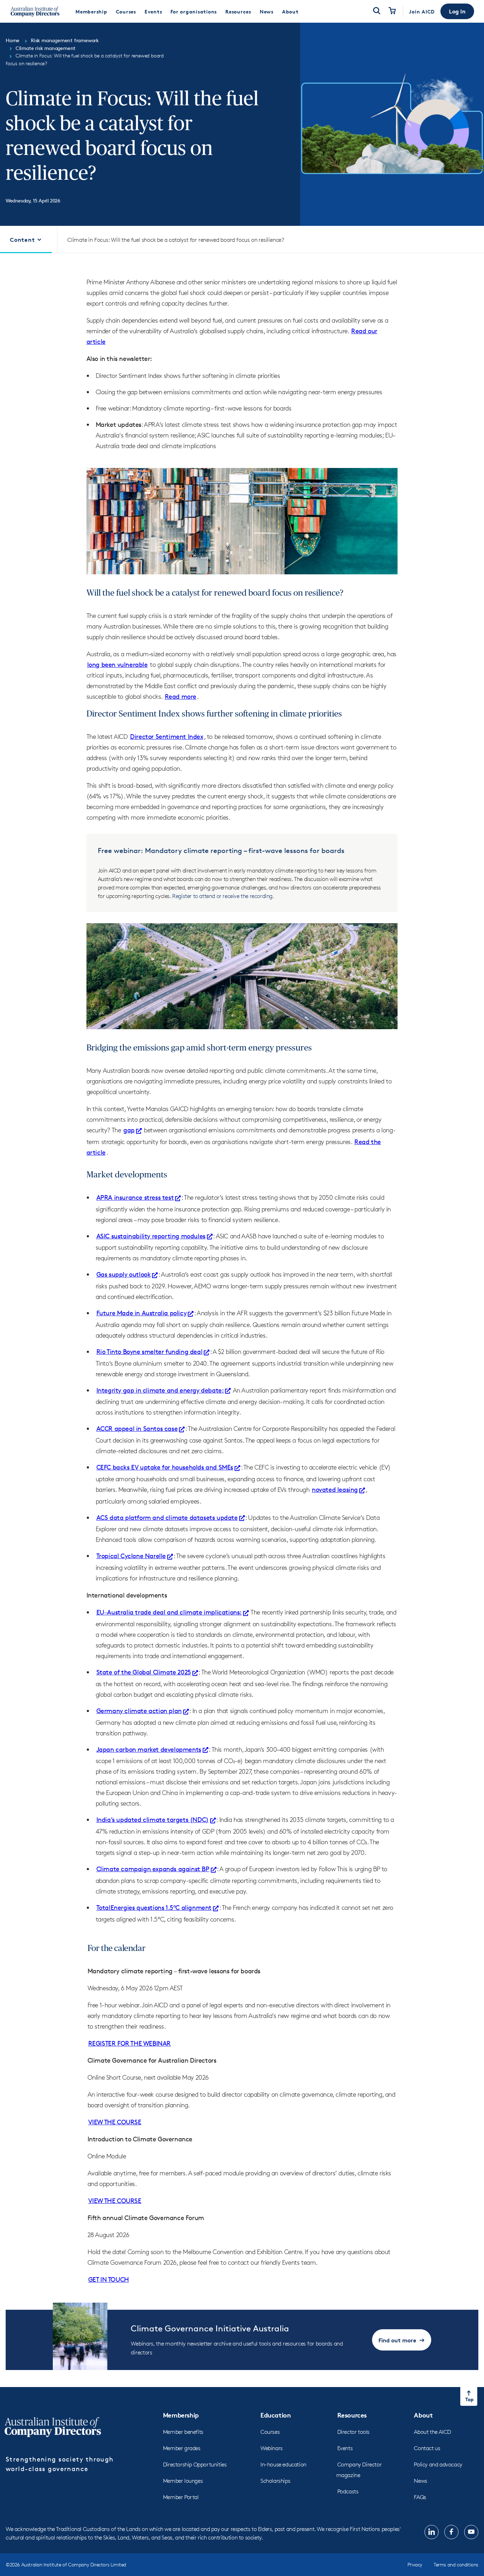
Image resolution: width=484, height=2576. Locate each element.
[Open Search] (377, 11)
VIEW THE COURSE (115, 2122)
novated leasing (335, 1489)
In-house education (283, 2465)
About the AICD (432, 2432)
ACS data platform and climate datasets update (167, 1517)
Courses (270, 2432)
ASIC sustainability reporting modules (151, 1236)
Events (345, 2448)
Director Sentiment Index (167, 736)
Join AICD (422, 12)
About (423, 2415)
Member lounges (183, 2481)
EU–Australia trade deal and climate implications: (169, 1612)
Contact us (427, 2448)
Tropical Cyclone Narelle (131, 1556)
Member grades (182, 2448)
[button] (457, 11)
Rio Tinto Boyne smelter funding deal (150, 1351)
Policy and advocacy (438, 2465)
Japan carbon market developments (149, 1749)
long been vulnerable (117, 664)
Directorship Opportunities (195, 2465)
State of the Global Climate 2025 (144, 1672)
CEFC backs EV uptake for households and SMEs (165, 1467)
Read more (181, 696)
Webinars (272, 2448)
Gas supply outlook (124, 1274)
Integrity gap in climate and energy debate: (160, 1390)
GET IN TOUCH (109, 2279)
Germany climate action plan (139, 1711)
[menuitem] (91, 11)
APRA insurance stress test (135, 1197)
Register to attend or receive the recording (222, 896)
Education (275, 2415)
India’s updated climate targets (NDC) (153, 1819)
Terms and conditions (456, 2564)
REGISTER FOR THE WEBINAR (130, 2043)
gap (129, 1130)
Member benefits (183, 2432)
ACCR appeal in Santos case (137, 1428)
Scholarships (275, 2481)
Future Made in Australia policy (142, 1313)
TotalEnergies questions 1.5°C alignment (154, 1907)
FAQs (420, 2497)
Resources (352, 2415)
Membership (181, 2415)
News (420, 2481)
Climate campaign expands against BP (153, 1869)
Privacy (415, 2564)
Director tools (353, 2432)
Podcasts (348, 2491)
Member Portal (181, 2497)
